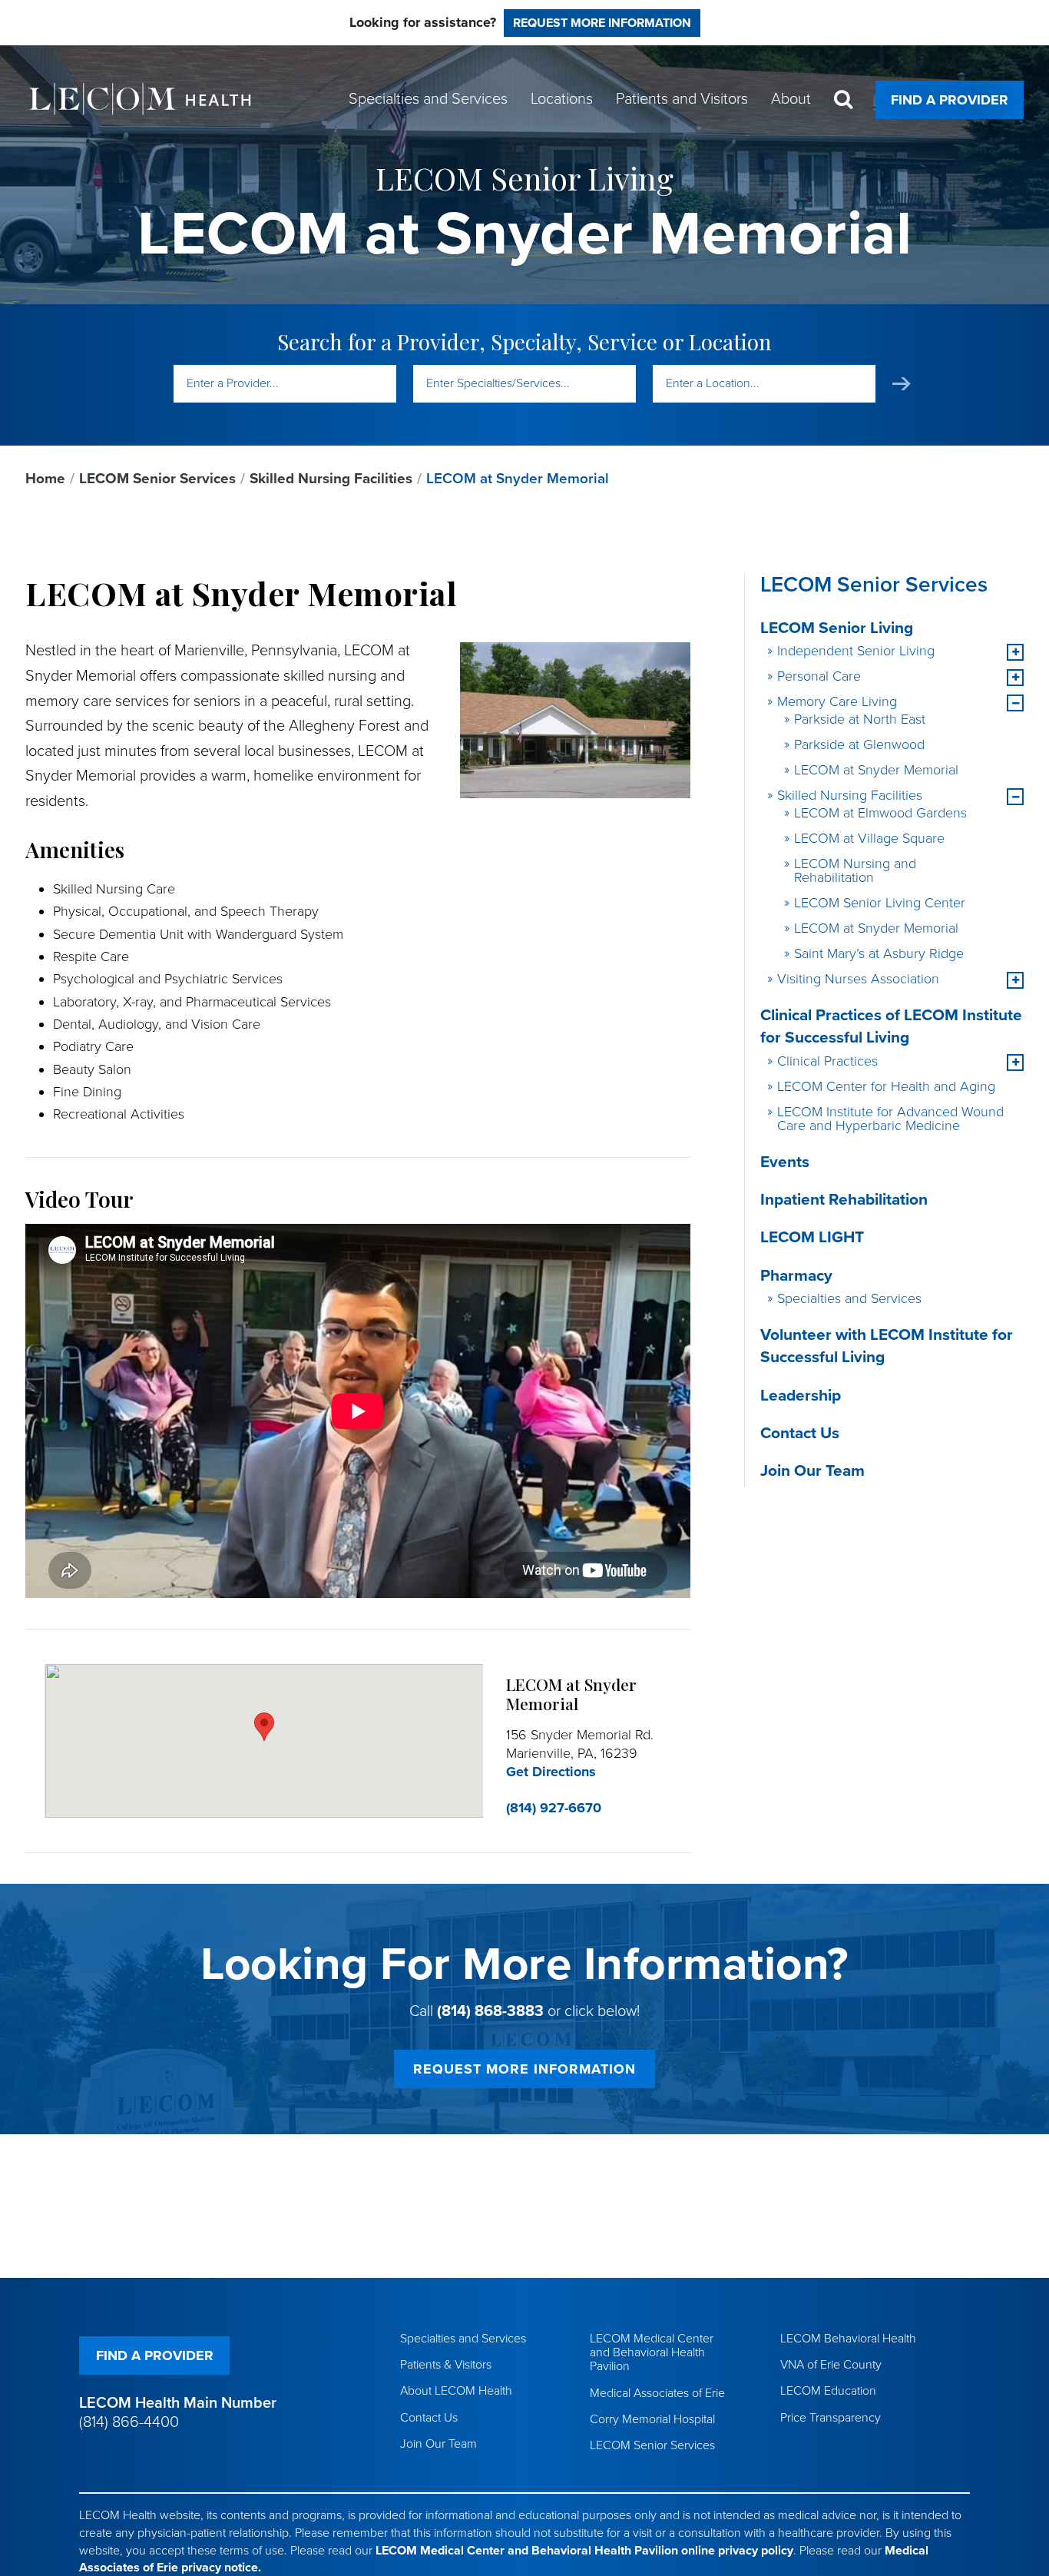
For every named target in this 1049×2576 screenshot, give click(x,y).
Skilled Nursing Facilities (331, 479)
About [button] (791, 99)
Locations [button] (562, 99)
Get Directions (551, 1772)
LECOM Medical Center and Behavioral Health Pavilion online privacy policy (584, 2551)
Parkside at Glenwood (859, 744)
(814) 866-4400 (129, 2422)
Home (45, 479)
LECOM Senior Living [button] (837, 628)
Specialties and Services (849, 1298)
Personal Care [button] (819, 676)
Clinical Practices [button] (827, 1061)
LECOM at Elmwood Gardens (880, 813)
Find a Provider (950, 100)
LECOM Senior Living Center (880, 903)
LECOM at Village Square (869, 838)
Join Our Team (812, 1471)
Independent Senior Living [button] (856, 651)
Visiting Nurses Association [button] (858, 979)
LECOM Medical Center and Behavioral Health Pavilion (652, 2352)
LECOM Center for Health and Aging (886, 1086)
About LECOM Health (456, 2391)
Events (785, 1162)
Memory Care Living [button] (837, 701)
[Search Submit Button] (902, 384)
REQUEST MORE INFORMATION (524, 2069)
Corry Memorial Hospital (652, 2419)
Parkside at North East (860, 719)
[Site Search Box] (843, 99)
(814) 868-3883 (490, 2011)
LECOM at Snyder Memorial (876, 770)
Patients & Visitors (446, 2365)
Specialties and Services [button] (428, 99)
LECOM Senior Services (157, 479)
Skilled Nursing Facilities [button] (850, 795)
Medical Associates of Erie (657, 2393)
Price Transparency (831, 2418)
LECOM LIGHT (812, 1237)
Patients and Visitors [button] (682, 99)
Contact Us (800, 1433)
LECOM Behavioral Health (848, 2339)
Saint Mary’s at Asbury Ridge (879, 953)
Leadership (801, 1396)
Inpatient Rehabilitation (844, 1200)
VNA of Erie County (831, 2365)
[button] (1015, 652)
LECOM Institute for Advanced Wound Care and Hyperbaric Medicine (890, 1119)
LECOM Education (828, 2391)
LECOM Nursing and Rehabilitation (855, 870)
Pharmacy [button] (796, 1276)
